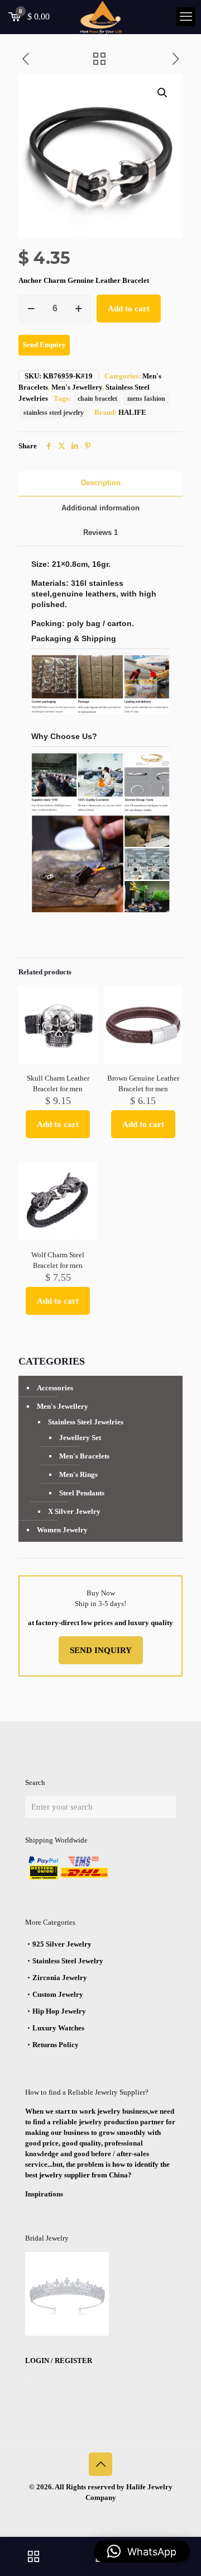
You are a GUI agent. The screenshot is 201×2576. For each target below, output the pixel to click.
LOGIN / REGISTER (59, 2360)
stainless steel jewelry (54, 413)
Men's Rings (78, 1474)
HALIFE (132, 412)
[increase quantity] (78, 309)
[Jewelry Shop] (33, 2556)
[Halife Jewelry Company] (100, 17)
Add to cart (129, 309)
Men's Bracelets (84, 1456)
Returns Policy (56, 2045)
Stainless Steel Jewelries (86, 1422)
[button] (163, 93)
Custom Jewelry (58, 1994)
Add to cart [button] (58, 1124)
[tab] (100, 483)
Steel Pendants (82, 1493)
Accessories (55, 1388)
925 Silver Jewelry (62, 1944)
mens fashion (146, 399)
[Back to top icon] (100, 2464)
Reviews (100, 532)
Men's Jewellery (77, 387)
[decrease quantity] (31, 309)
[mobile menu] (186, 17)
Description (101, 483)
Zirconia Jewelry (60, 1978)
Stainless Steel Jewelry (68, 1961)
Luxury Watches (58, 2028)
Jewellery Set (80, 1438)
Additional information (100, 508)
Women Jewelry (62, 1530)
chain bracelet (97, 399)
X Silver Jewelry (74, 1511)
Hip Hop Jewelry (59, 2011)
